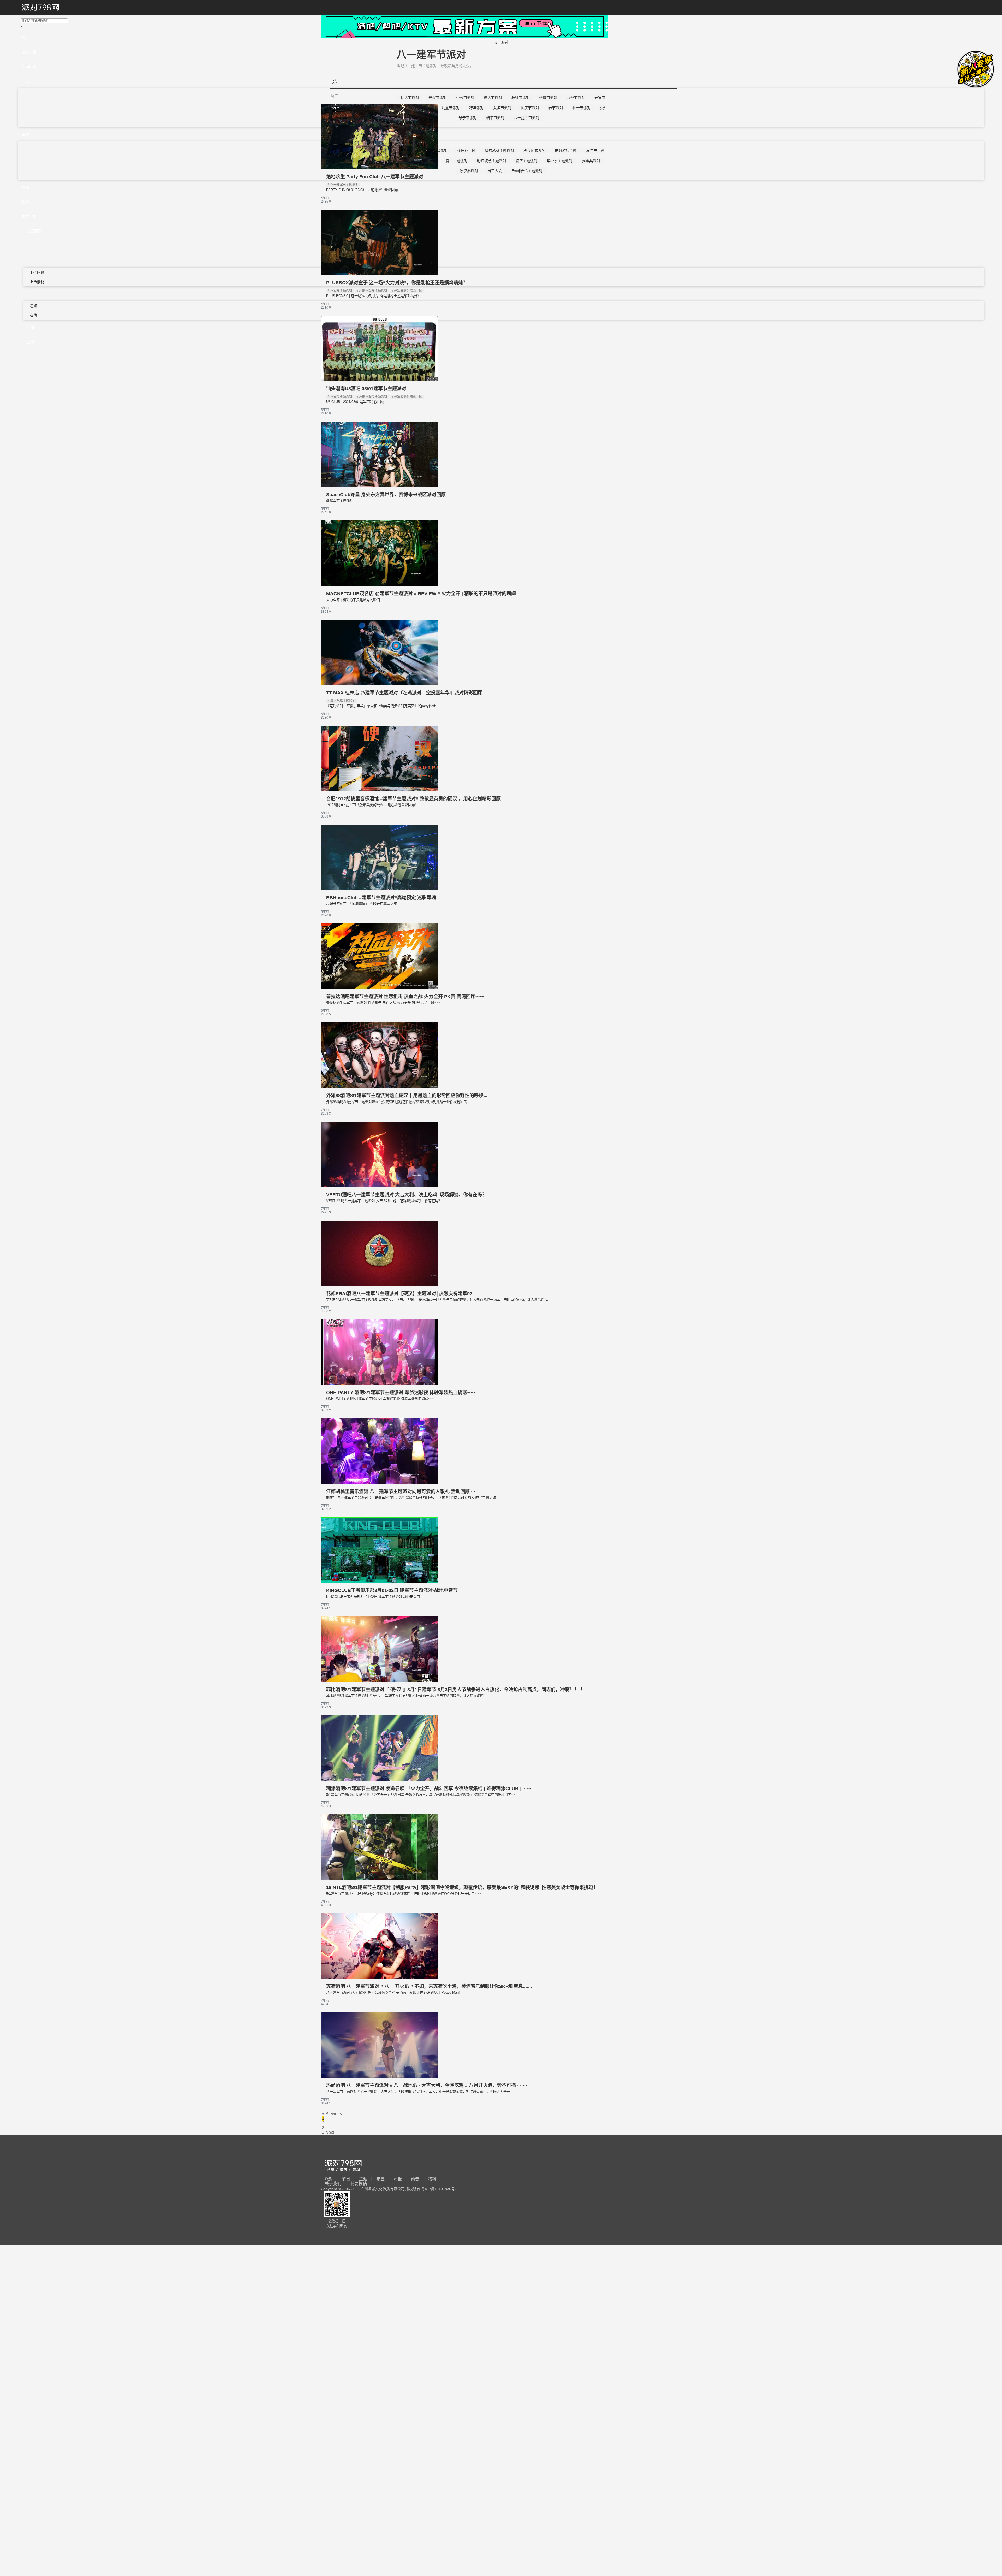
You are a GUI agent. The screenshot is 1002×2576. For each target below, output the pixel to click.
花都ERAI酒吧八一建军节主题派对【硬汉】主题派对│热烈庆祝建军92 (399, 1294)
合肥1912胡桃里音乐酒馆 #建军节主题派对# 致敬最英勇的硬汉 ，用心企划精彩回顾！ (416, 799)
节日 (346, 2179)
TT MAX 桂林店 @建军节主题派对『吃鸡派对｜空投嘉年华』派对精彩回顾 (404, 693)
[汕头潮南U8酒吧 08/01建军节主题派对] (379, 380)
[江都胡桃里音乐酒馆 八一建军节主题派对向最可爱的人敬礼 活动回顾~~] (379, 1483)
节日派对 (501, 42)
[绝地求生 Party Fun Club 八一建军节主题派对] (379, 168)
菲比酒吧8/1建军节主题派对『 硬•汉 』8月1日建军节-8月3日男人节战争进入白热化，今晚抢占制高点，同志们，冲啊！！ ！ (456, 1690)
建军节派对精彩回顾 (408, 291)
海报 (398, 2179)
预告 (415, 2179)
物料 (432, 2179)
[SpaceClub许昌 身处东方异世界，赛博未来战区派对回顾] (379, 486)
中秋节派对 (465, 98)
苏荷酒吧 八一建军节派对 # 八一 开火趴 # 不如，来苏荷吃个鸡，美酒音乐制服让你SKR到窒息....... (429, 1986)
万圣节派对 (576, 98)
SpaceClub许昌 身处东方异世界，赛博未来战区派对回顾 (386, 495)
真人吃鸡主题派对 (343, 701)
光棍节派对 (438, 98)
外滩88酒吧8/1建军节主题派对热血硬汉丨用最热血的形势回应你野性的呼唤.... (407, 1095)
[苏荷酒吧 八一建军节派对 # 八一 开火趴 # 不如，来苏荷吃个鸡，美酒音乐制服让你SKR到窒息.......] (379, 1978)
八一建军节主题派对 (344, 185)
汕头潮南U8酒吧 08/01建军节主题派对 (366, 389)
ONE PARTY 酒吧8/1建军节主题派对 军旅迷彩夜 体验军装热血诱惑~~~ (401, 1393)
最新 (335, 82)
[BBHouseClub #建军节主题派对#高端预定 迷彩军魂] (379, 889)
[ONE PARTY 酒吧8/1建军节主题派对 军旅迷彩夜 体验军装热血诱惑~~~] (379, 1384)
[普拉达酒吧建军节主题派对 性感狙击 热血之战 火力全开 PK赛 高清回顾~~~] (379, 988)
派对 (329, 2179)
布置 (380, 2179)
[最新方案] (464, 37)
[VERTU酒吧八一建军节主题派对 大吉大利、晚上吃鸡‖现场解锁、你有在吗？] (379, 1186)
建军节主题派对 (341, 291)
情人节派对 (410, 98)
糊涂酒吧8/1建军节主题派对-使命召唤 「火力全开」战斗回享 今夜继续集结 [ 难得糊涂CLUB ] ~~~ (429, 1789)
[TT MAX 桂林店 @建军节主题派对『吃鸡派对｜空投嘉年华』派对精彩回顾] (379, 684)
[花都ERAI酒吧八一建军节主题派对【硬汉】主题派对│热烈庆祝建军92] (379, 1285)
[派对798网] (40, 8)
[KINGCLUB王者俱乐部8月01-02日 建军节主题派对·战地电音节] (379, 1582)
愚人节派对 (493, 98)
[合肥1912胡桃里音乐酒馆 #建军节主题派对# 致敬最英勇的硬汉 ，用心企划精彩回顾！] (379, 790)
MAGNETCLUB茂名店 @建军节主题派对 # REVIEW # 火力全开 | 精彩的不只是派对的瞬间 (421, 594)
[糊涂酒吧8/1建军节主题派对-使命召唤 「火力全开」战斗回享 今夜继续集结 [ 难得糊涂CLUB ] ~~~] (379, 1780)
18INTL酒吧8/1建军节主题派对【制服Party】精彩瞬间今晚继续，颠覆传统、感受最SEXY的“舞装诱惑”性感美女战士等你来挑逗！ (462, 1887)
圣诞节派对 (548, 98)
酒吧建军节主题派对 (373, 291)
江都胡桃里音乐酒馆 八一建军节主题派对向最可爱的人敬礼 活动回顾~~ (401, 1491)
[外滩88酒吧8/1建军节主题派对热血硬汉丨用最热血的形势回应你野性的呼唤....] (379, 1087)
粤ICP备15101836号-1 (440, 2189)
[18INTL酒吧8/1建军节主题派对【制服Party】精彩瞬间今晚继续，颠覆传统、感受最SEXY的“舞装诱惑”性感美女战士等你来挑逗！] (379, 1879)
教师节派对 (521, 98)
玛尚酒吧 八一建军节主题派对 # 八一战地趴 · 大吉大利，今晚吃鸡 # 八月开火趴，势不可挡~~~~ (427, 2085)
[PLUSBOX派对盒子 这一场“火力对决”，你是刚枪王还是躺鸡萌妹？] (379, 274)
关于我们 (333, 2184)
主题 (363, 2179)
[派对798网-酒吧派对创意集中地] (343, 2166)
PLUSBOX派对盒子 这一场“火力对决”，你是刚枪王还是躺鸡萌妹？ (397, 283)
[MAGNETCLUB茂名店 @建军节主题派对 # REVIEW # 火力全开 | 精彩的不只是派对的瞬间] (379, 585)
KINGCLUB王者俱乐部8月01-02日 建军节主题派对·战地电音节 (392, 1590)
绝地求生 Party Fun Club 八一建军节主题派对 (375, 177)
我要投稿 (359, 2184)
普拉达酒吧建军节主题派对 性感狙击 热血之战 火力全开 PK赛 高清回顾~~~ (405, 997)
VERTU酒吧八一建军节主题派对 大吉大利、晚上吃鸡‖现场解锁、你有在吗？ (406, 1195)
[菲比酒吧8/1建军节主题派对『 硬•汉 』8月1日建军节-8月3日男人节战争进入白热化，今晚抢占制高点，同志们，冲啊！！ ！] (379, 1681)
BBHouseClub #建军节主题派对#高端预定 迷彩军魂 (381, 898)
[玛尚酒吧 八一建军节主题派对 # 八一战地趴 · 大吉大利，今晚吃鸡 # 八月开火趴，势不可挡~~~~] (379, 2077)
